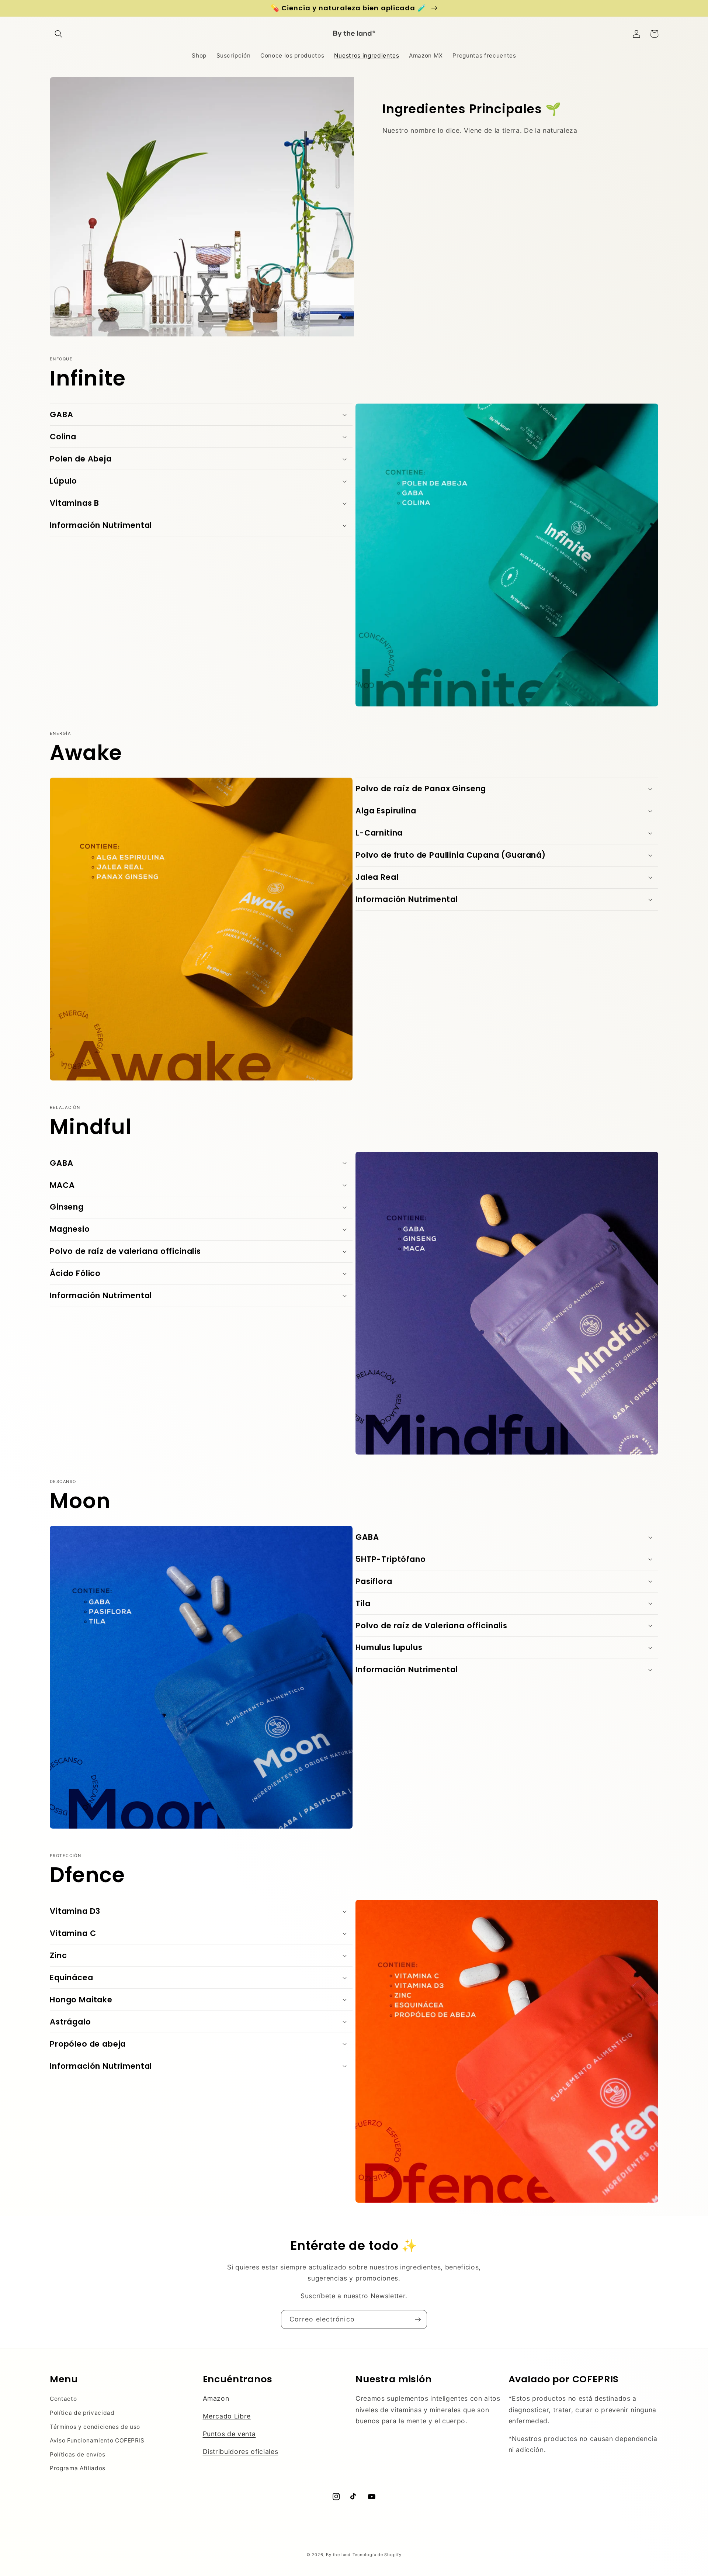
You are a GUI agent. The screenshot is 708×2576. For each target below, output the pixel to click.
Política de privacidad (82, 2413)
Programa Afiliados (78, 2468)
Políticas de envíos (78, 2454)
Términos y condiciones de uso (95, 2427)
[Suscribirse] (418, 2320)
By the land (338, 2555)
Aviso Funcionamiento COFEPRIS (97, 2440)
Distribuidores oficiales (241, 2451)
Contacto (63, 2399)
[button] (59, 34)
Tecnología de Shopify (377, 2555)
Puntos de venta (229, 2434)
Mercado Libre (227, 2416)
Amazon (216, 2398)
